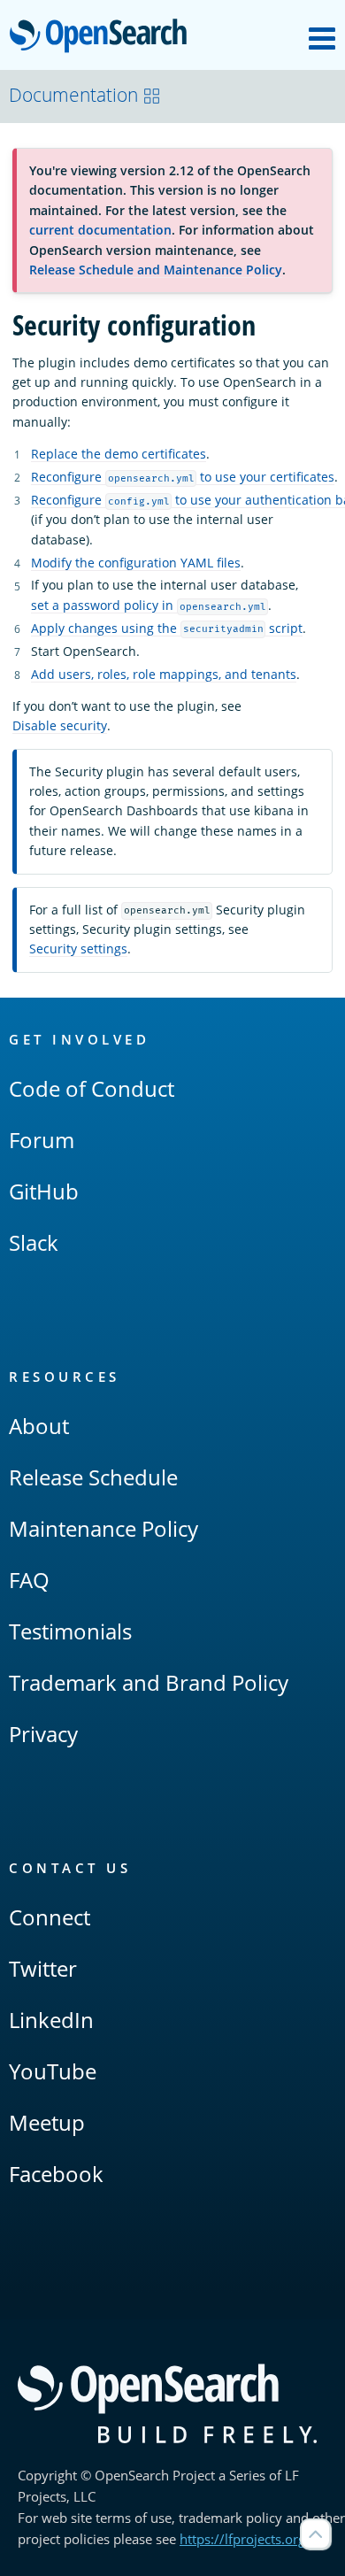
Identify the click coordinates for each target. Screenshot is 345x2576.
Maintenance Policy (103, 1528)
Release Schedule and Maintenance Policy (156, 270)
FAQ (29, 1580)
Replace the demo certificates (119, 454)
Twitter (43, 1968)
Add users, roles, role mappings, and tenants (164, 674)
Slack (34, 1242)
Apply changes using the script (167, 628)
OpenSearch (103, 37)
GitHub (44, 1191)
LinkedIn (51, 2020)
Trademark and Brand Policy (149, 1682)
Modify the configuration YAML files (136, 563)
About (39, 1426)
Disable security (60, 725)
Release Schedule (93, 1477)
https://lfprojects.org (242, 2539)
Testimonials (70, 1631)
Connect (50, 1917)
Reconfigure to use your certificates (183, 477)
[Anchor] (158, 1039)
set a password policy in (149, 605)
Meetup (47, 2122)
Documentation (73, 95)
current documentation (100, 230)
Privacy (43, 1734)
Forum (42, 1140)
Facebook (56, 2174)
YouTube (53, 2071)
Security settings (78, 949)
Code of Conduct (92, 1088)
